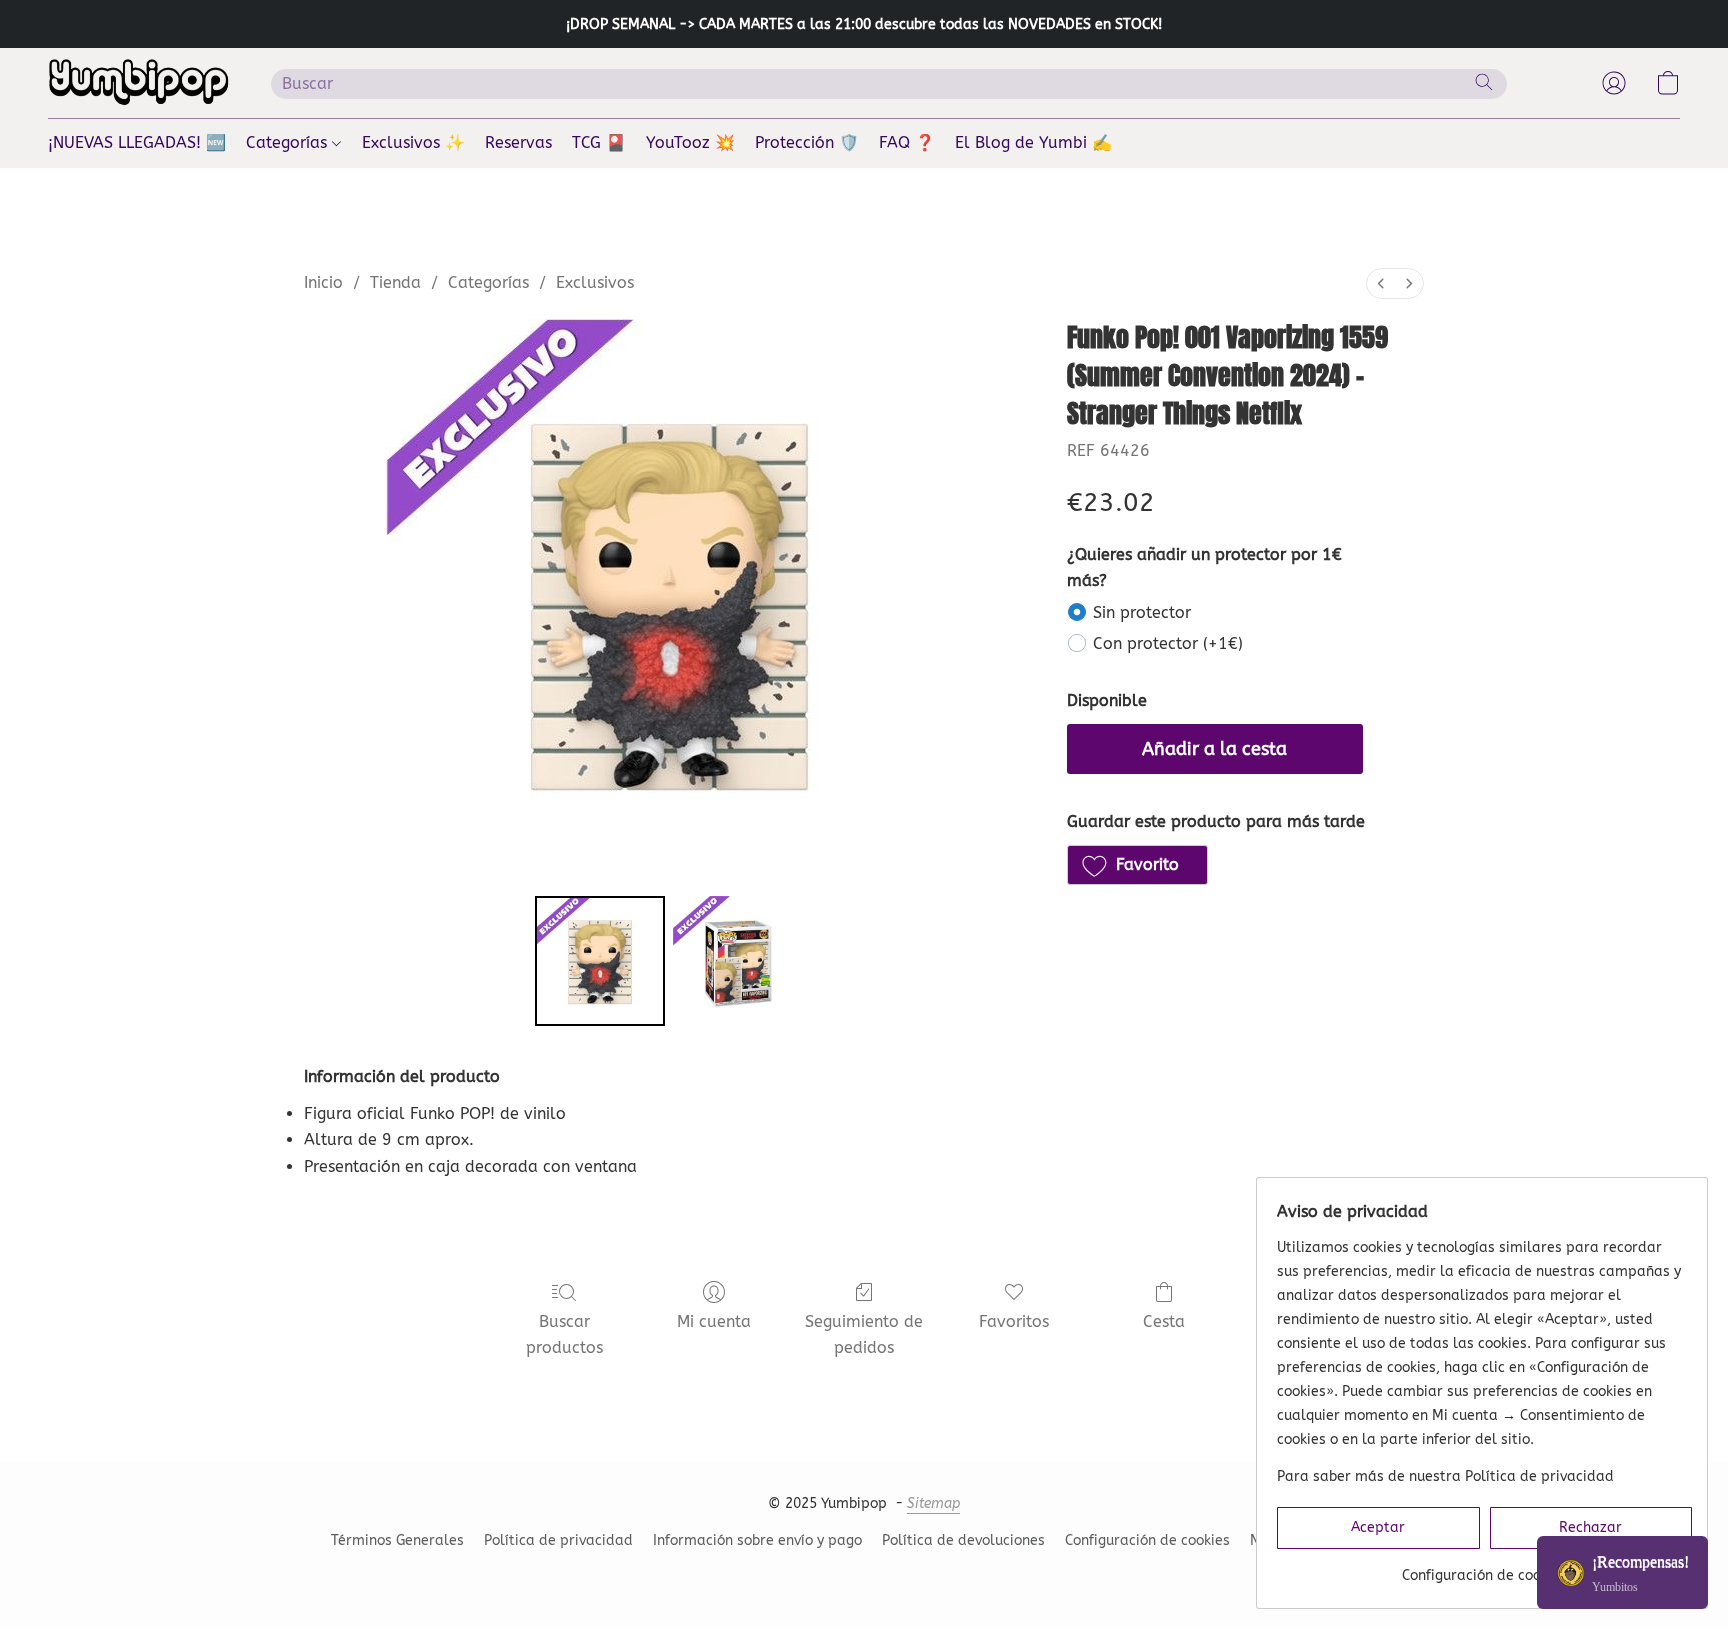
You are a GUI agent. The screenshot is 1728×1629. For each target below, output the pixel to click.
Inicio (323, 282)
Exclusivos (595, 282)
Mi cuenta (714, 1321)
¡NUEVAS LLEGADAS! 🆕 (137, 142)
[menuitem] (1381, 283)
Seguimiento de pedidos (864, 1334)
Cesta (1164, 1321)
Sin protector (1142, 612)
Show (1622, 1572)
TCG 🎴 (599, 142)
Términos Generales (397, 1540)
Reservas (518, 142)
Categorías (289, 142)
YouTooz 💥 (690, 142)
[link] (1484, 1568)
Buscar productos (564, 1334)
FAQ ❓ (907, 142)
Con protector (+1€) (1168, 643)
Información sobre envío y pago (757, 1540)
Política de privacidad (558, 1540)
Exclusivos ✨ (413, 142)
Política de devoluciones (963, 1540)
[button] (139, 83)
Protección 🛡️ (807, 142)
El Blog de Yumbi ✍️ (1033, 142)
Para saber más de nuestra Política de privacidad (1445, 1476)
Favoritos (1014, 1321)
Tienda (395, 282)
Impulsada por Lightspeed (864, 1575)
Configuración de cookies (1147, 1540)
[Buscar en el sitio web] (1484, 82)
